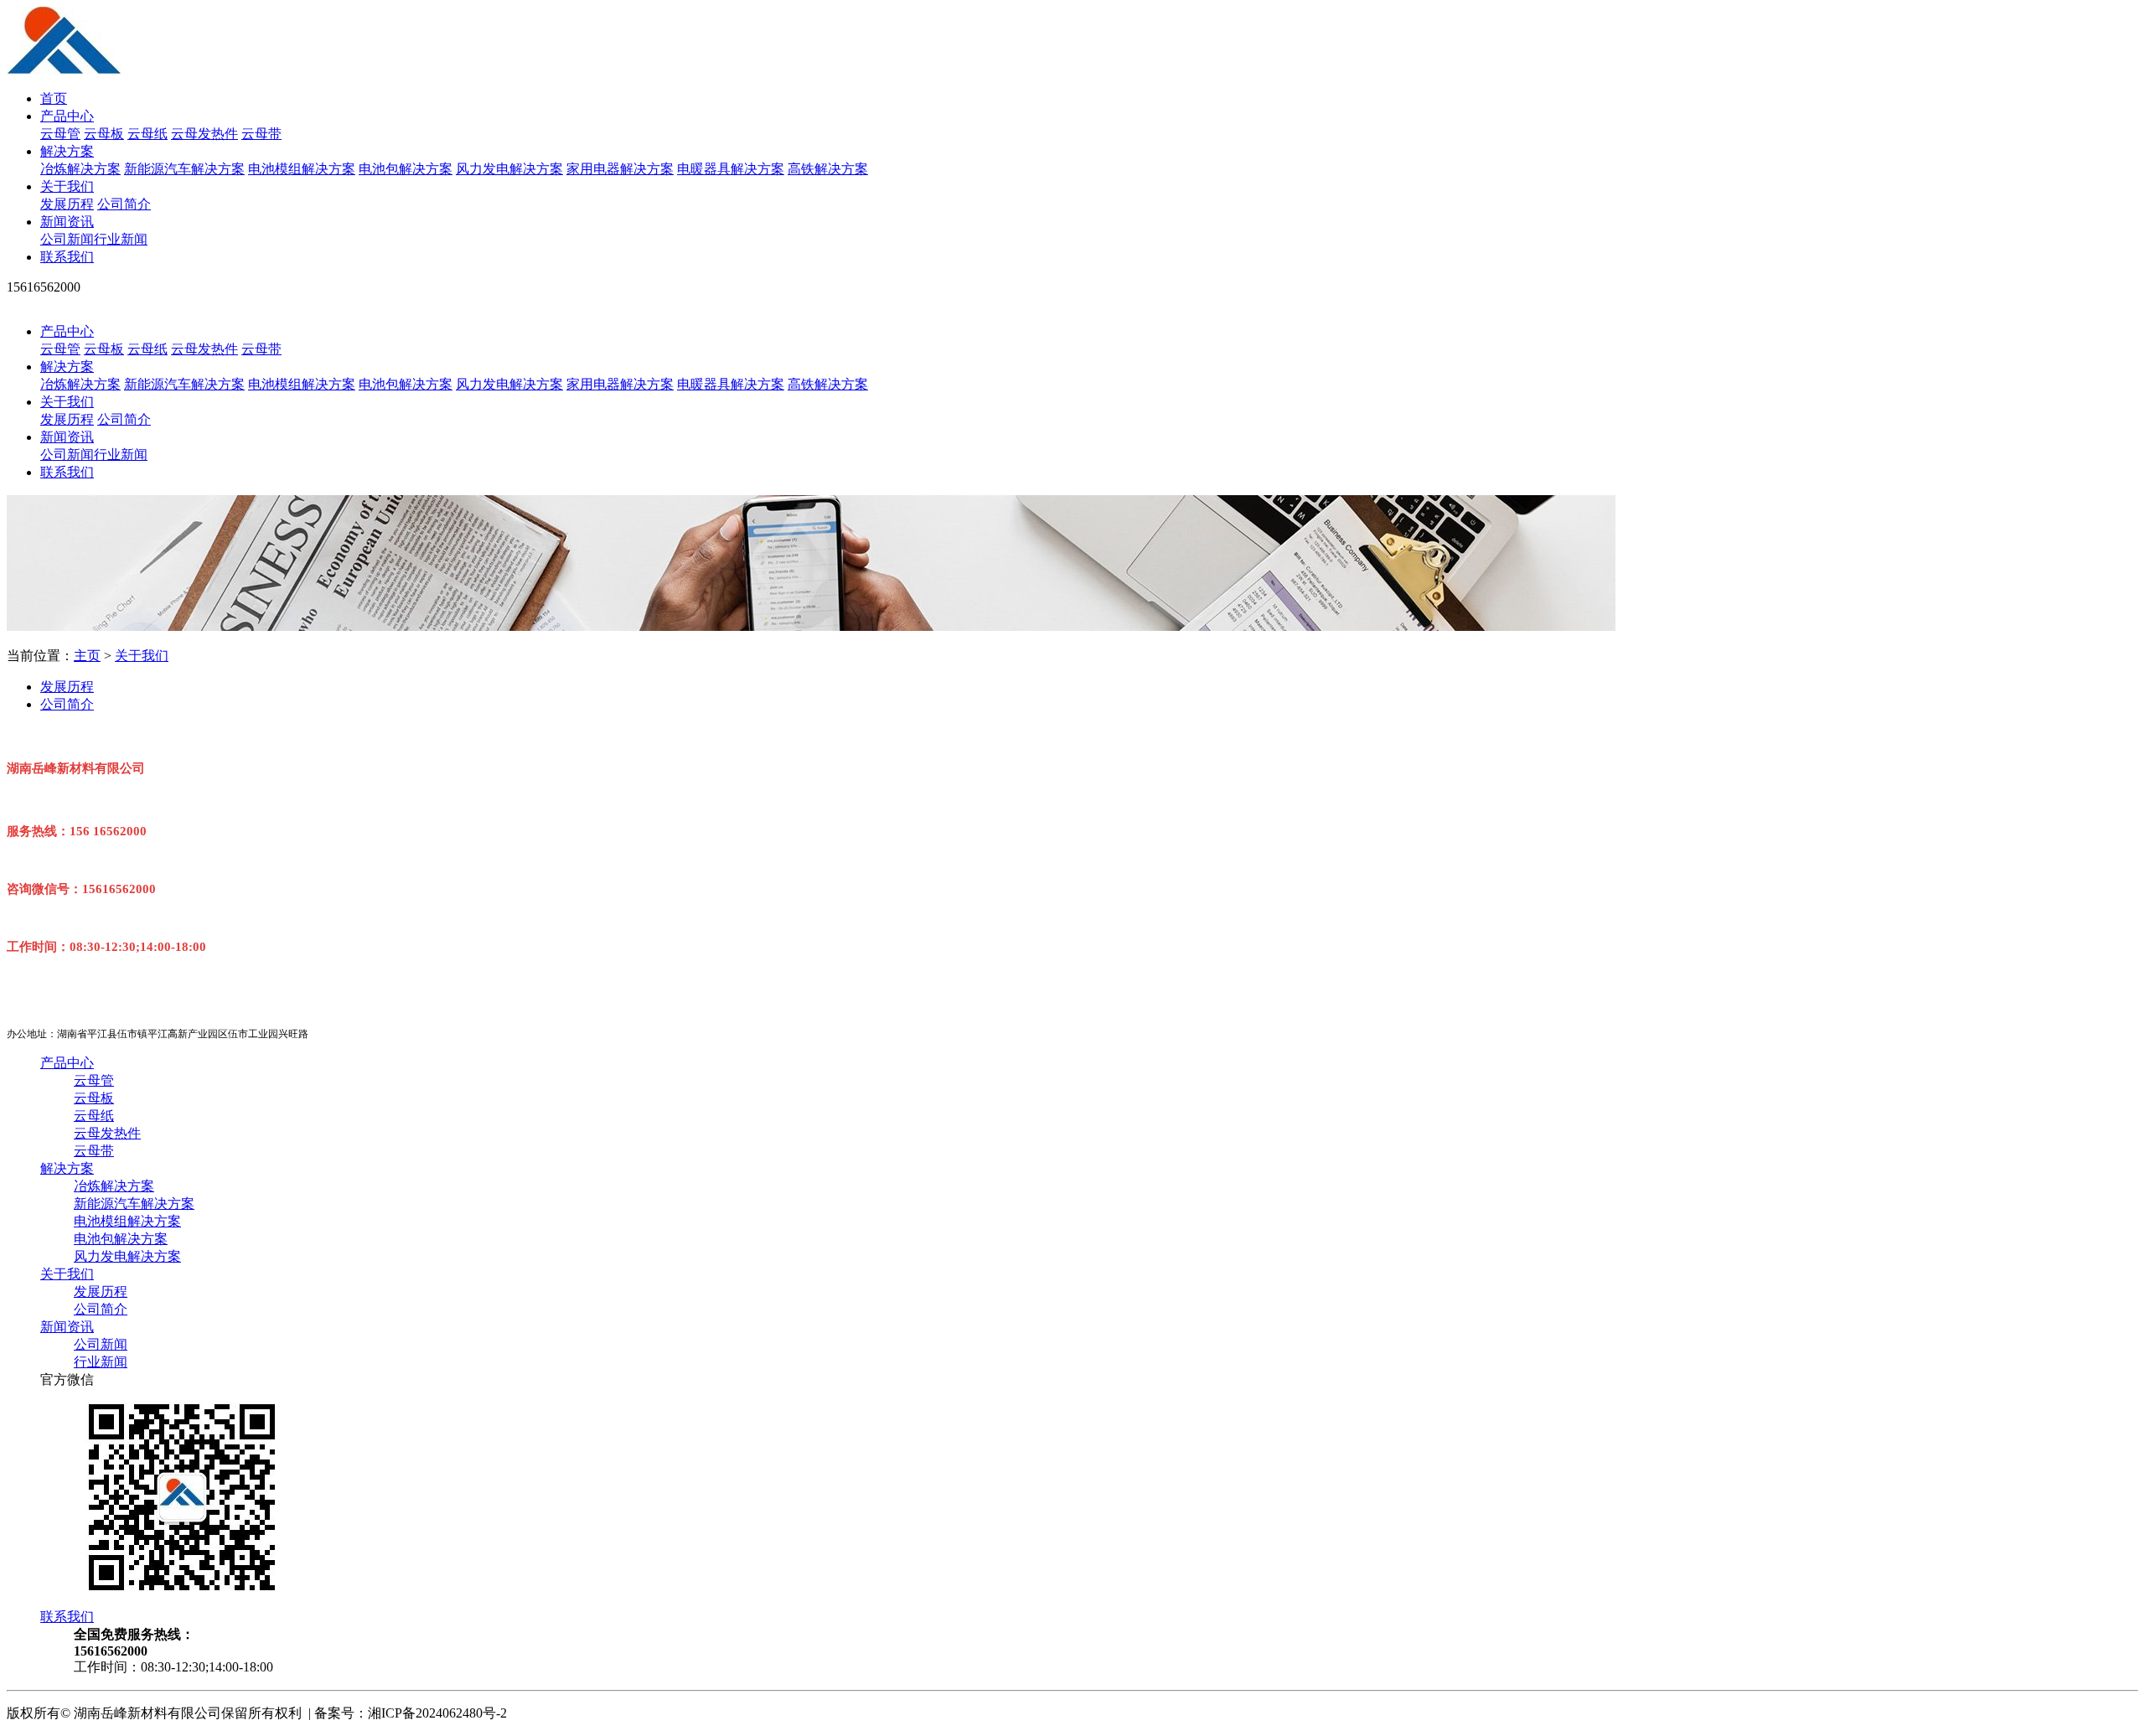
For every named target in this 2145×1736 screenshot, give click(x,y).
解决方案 (67, 151)
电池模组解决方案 (302, 169)
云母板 (104, 134)
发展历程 (67, 204)
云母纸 (147, 134)
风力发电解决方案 (509, 169)
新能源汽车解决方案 (184, 169)
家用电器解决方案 (620, 169)
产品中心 (67, 116)
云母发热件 (204, 134)
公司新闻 (67, 239)
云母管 (60, 134)
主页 (87, 656)
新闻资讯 (67, 222)
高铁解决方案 (828, 169)
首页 (54, 98)
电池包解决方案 (406, 169)
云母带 (261, 134)
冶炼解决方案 (80, 169)
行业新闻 (121, 239)
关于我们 (67, 186)
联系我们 (67, 257)
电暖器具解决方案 (731, 169)
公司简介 (124, 204)
